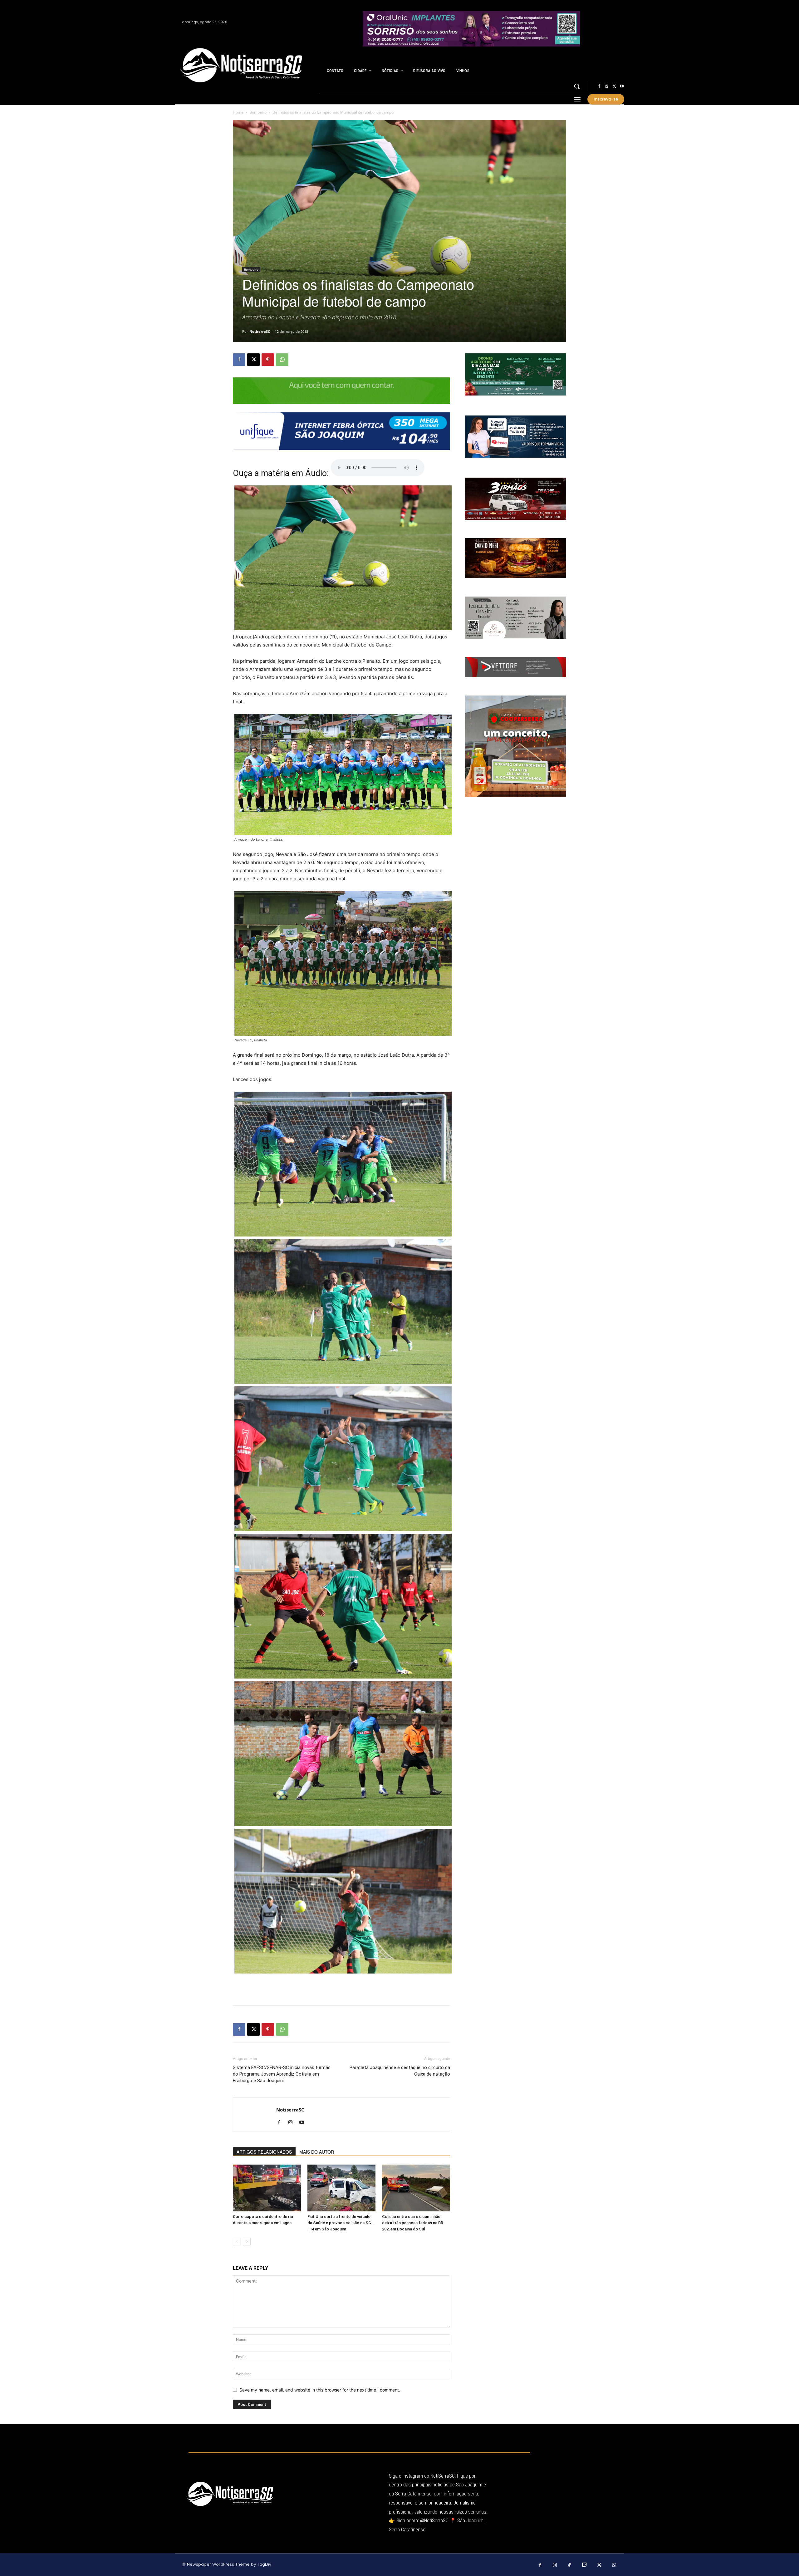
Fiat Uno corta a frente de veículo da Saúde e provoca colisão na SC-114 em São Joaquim (340, 2223)
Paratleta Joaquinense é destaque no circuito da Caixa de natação (400, 2071)
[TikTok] (570, 2565)
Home (238, 112)
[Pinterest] (268, 360)
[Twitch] (585, 2565)
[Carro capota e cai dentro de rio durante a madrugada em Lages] (267, 2188)
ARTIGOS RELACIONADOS (264, 2152)
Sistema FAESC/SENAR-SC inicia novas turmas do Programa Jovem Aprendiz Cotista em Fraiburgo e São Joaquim (282, 2074)
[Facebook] (599, 86)
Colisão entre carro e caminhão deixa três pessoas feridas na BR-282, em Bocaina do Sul (413, 2223)
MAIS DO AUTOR (317, 2152)
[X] (614, 86)
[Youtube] (622, 86)
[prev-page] (237, 2242)
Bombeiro (258, 112)
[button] (577, 86)
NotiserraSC (260, 331)
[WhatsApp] (282, 360)
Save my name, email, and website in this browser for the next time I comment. (320, 2390)
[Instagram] (607, 86)
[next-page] (247, 2242)
